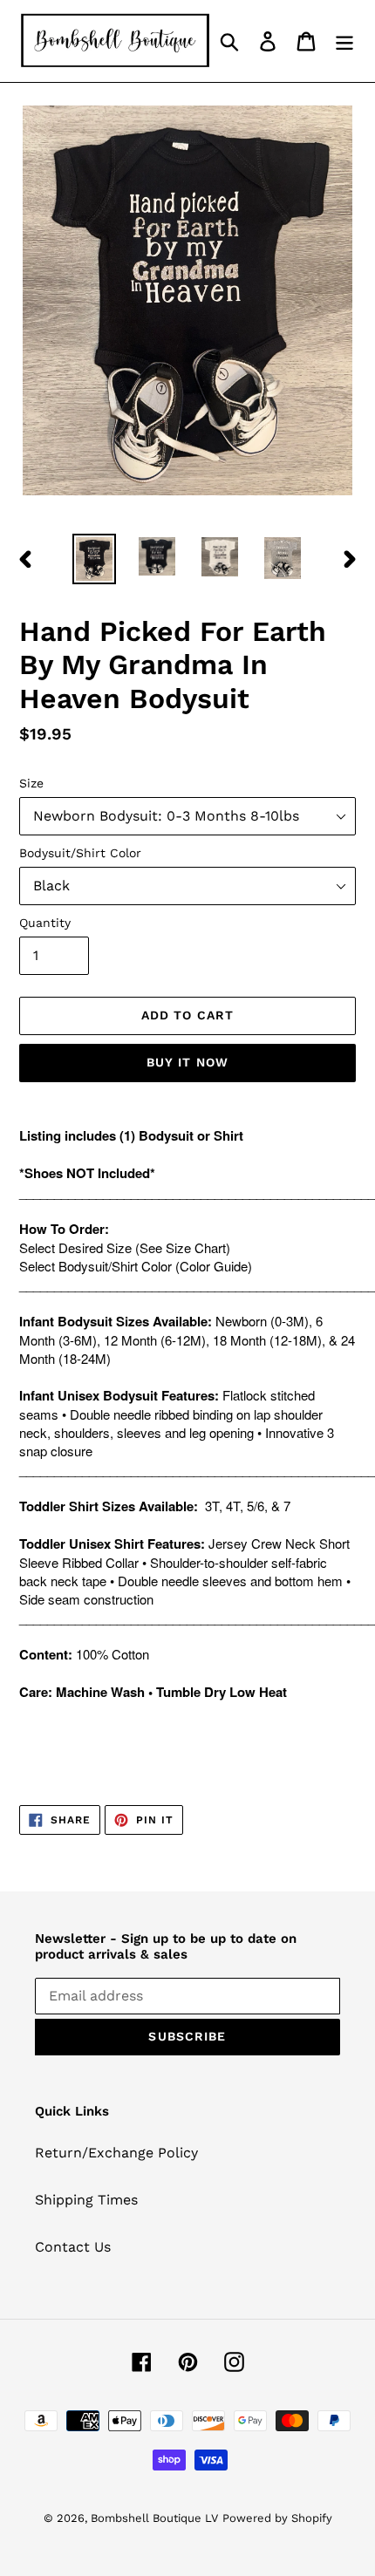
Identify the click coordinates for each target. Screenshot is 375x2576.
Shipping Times (86, 2200)
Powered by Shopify (277, 2518)
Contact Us (73, 2247)
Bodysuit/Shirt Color (80, 853)
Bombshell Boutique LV (154, 2518)
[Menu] (344, 41)
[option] (94, 559)
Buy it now (187, 1062)
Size (31, 783)
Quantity (45, 923)
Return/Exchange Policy (116, 2153)
